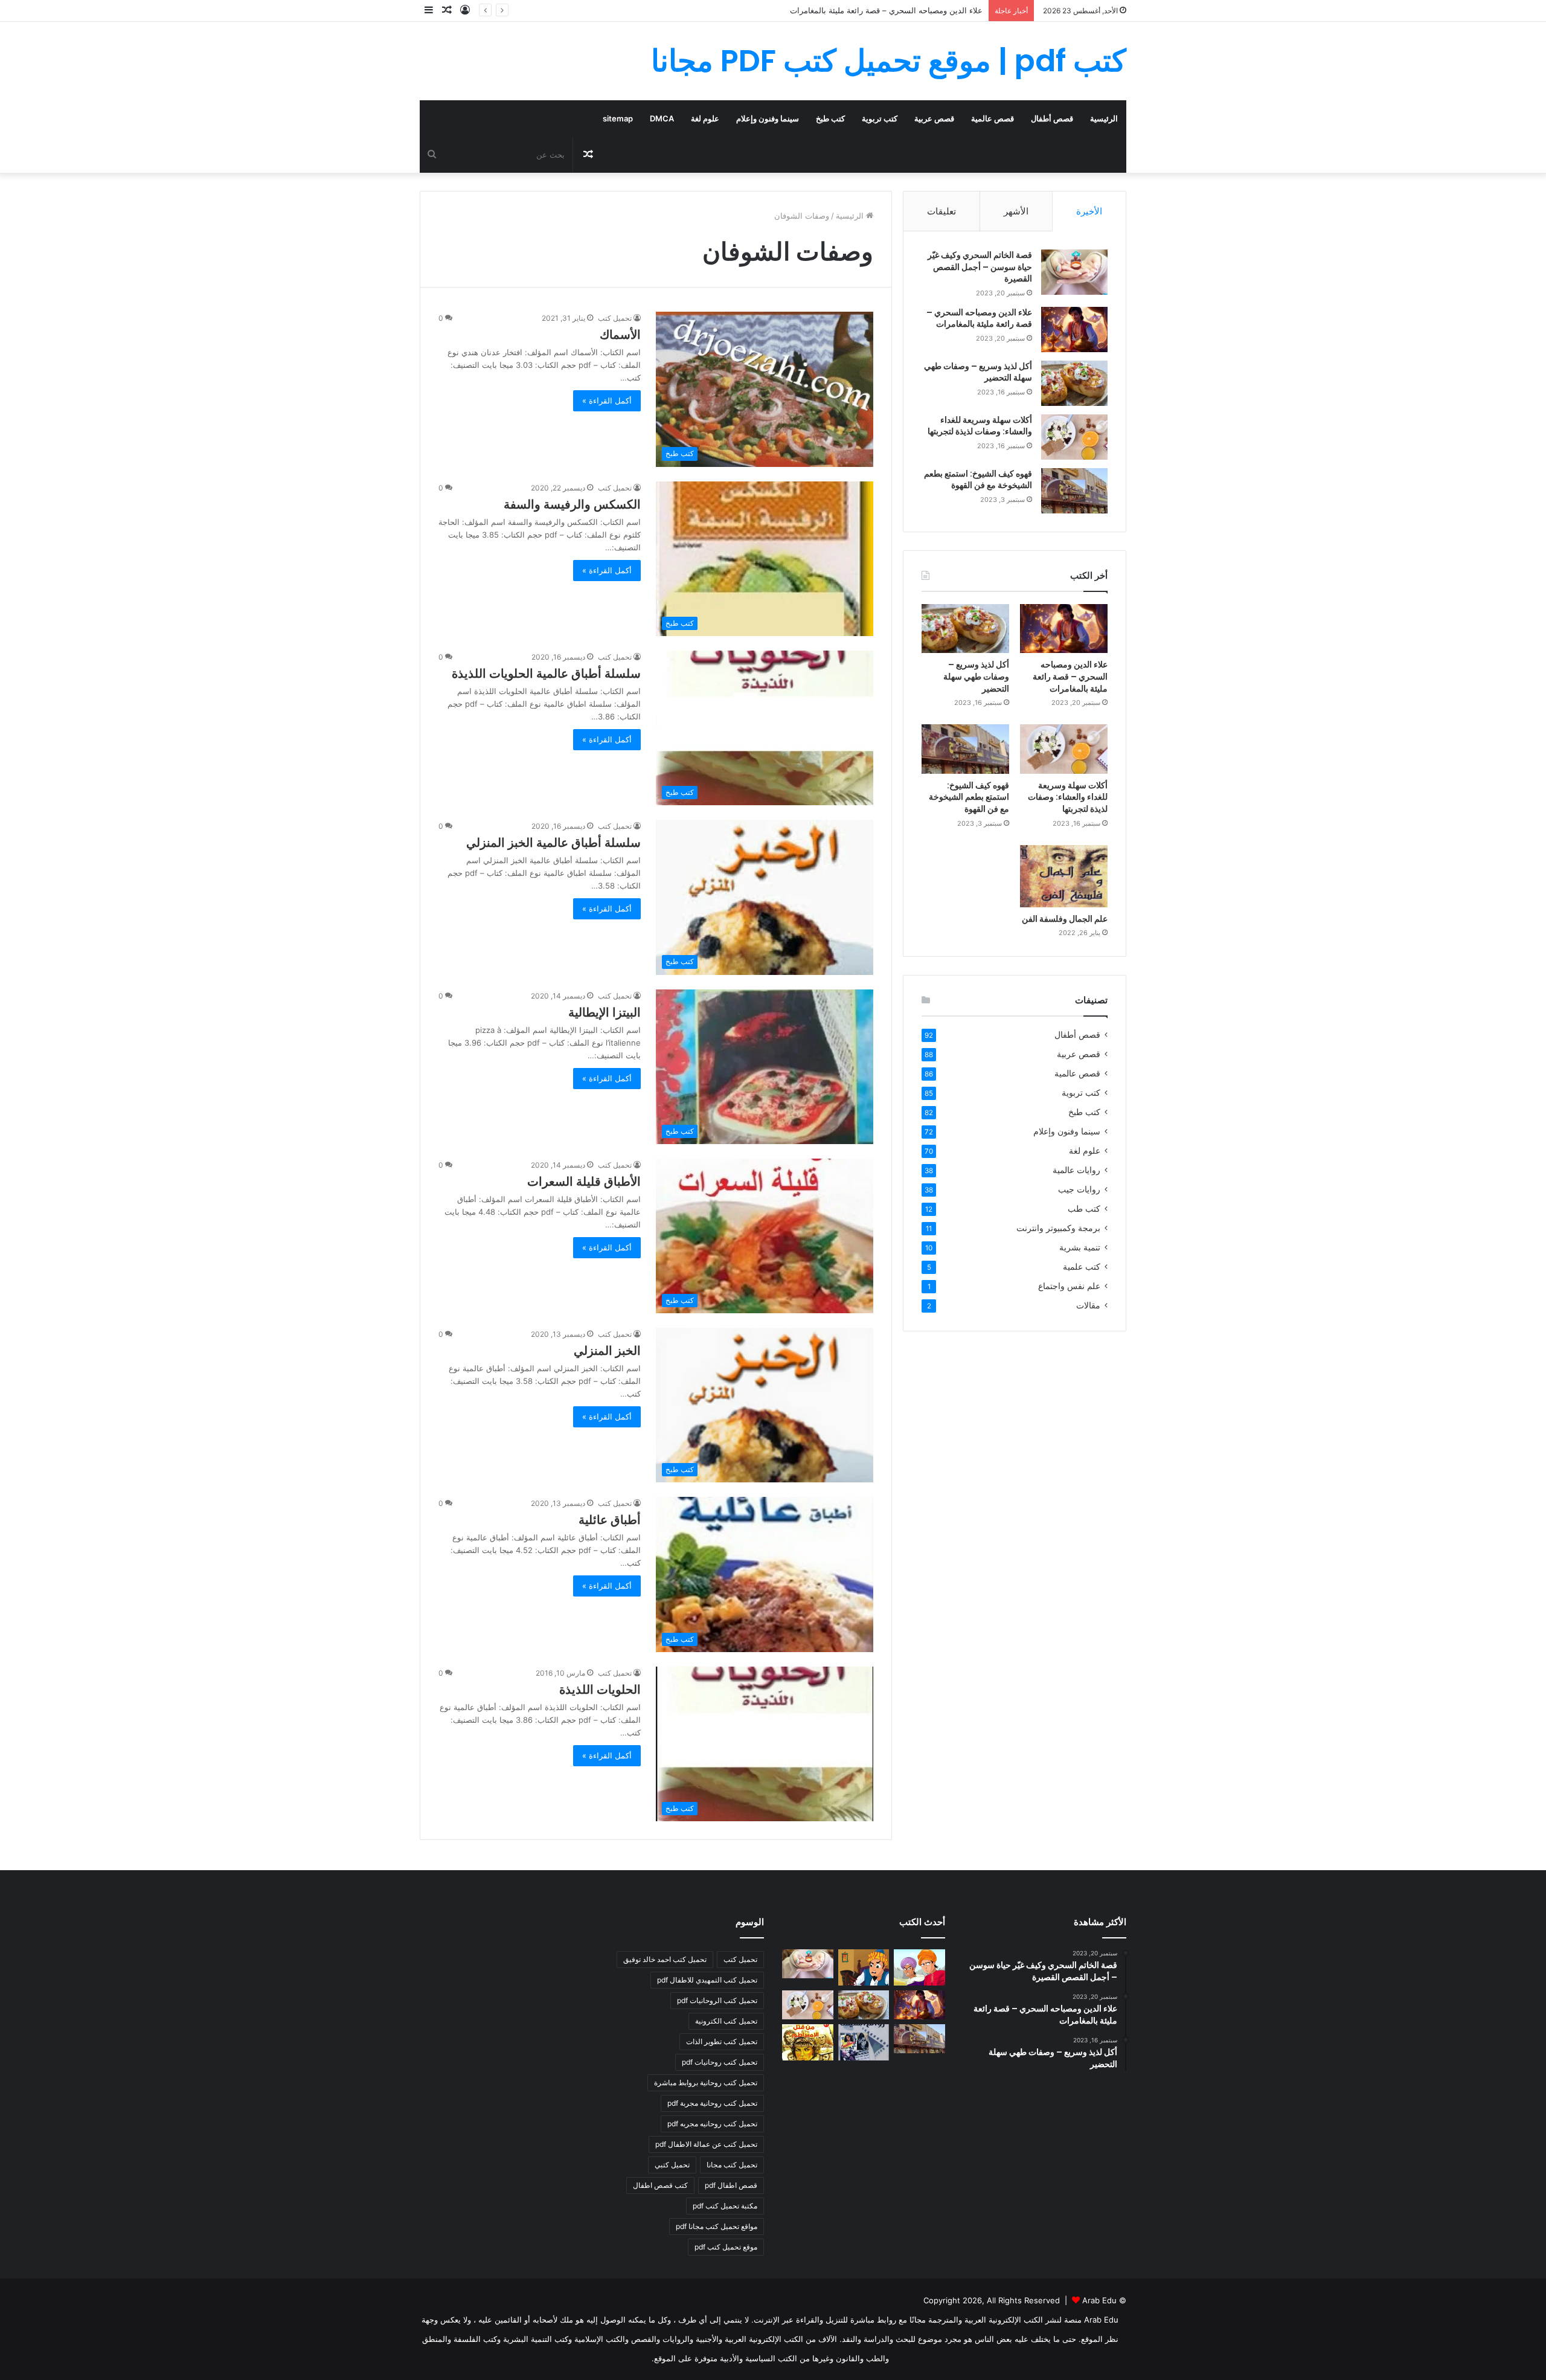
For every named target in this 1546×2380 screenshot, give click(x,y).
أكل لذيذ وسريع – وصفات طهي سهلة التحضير (907, 10)
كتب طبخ (830, 118)
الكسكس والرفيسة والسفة (572, 504)
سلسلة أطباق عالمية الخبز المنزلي (553, 843)
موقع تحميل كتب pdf (726, 2247)
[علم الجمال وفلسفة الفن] (1064, 876)
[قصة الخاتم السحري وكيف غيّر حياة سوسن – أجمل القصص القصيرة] (1074, 272)
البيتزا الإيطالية (605, 1012)
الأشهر (1016, 211)
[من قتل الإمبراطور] (808, 2042)
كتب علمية (1082, 1267)
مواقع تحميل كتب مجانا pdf (717, 2226)
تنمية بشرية (1080, 1247)
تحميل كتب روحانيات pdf (720, 2062)
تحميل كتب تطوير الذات (722, 2041)
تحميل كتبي (672, 2165)
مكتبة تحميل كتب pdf (725, 2206)
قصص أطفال (1052, 118)
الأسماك (620, 335)
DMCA (662, 118)
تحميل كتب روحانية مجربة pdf (712, 2103)
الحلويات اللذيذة (600, 1690)
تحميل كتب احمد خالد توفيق (665, 1959)
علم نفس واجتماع (1069, 1286)
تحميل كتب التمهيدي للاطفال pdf (707, 1980)
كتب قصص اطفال (660, 2185)
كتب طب (1084, 1209)
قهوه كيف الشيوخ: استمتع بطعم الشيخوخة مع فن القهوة (978, 480)
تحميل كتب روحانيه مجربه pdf (712, 2124)
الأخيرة (1089, 211)
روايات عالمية (1076, 1170)
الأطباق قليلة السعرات (584, 1182)
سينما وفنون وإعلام (768, 118)
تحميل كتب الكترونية (726, 2021)
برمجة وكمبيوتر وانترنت (1058, 1228)
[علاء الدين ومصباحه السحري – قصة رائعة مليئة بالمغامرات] (1074, 330)
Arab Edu (1099, 2300)
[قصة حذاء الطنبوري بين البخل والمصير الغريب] (864, 1967)
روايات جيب (1079, 1189)
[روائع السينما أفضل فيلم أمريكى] (864, 2042)
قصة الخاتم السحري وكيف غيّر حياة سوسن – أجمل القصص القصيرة (980, 267)
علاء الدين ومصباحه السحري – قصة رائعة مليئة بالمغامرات (979, 318)
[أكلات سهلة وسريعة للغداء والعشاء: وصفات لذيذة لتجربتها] (1074, 437)
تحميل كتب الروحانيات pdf (717, 2000)
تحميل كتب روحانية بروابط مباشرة (706, 2082)
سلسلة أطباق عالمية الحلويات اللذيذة (546, 674)
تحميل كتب (615, 318)
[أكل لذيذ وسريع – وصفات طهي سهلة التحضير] (1074, 383)
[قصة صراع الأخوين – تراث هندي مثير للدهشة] (919, 1967)
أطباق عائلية (610, 1520)
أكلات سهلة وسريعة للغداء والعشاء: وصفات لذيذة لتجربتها (980, 426)
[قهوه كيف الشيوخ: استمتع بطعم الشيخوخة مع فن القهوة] (1074, 491)
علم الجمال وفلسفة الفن (1065, 919)
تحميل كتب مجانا (732, 2165)
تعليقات (941, 211)
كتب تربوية (880, 118)
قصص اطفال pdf (731, 2185)
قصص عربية (934, 118)
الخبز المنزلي (607, 1351)
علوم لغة (705, 118)
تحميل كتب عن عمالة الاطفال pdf (706, 2144)
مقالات (1088, 1305)
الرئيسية (1104, 118)
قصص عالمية (993, 118)
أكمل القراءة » (607, 400)
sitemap (618, 118)
